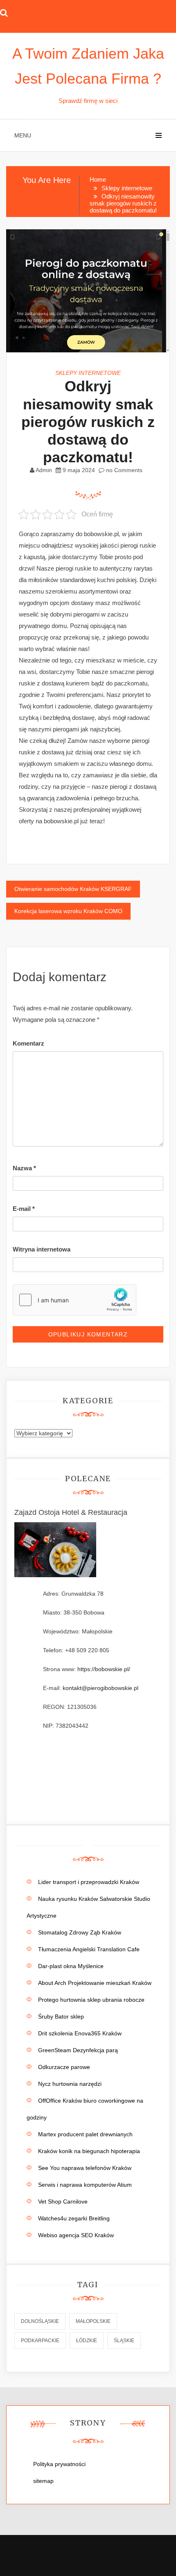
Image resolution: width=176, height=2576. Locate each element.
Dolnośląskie (40, 2321)
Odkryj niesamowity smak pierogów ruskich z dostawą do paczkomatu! (88, 422)
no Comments (123, 470)
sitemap (43, 2481)
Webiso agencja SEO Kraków (76, 2235)
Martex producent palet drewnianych (85, 2134)
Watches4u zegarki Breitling (74, 2218)
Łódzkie (87, 2341)
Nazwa (24, 1168)
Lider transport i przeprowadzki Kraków (89, 1882)
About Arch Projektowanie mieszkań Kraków (95, 1983)
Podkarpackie (40, 2341)
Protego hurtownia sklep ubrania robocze (91, 2000)
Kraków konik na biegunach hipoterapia (89, 2151)
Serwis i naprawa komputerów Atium (85, 2185)
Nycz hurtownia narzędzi (70, 2084)
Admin (44, 470)
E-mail (24, 1209)
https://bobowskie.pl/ (104, 1669)
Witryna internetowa (42, 1249)
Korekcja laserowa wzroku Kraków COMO (68, 911)
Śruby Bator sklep (61, 2016)
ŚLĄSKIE (124, 2341)
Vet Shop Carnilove (63, 2201)
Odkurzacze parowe (64, 2067)
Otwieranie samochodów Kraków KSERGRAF (73, 889)
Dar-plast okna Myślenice (71, 1966)
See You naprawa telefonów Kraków (85, 2168)
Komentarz (28, 1043)
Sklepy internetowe (88, 373)
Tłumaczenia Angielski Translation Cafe (89, 1949)
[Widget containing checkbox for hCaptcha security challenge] (74, 1300)
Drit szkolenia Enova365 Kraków (80, 2033)
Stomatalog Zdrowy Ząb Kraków (80, 1932)
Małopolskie (93, 2321)
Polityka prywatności (59, 2464)
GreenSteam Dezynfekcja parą (78, 2050)
